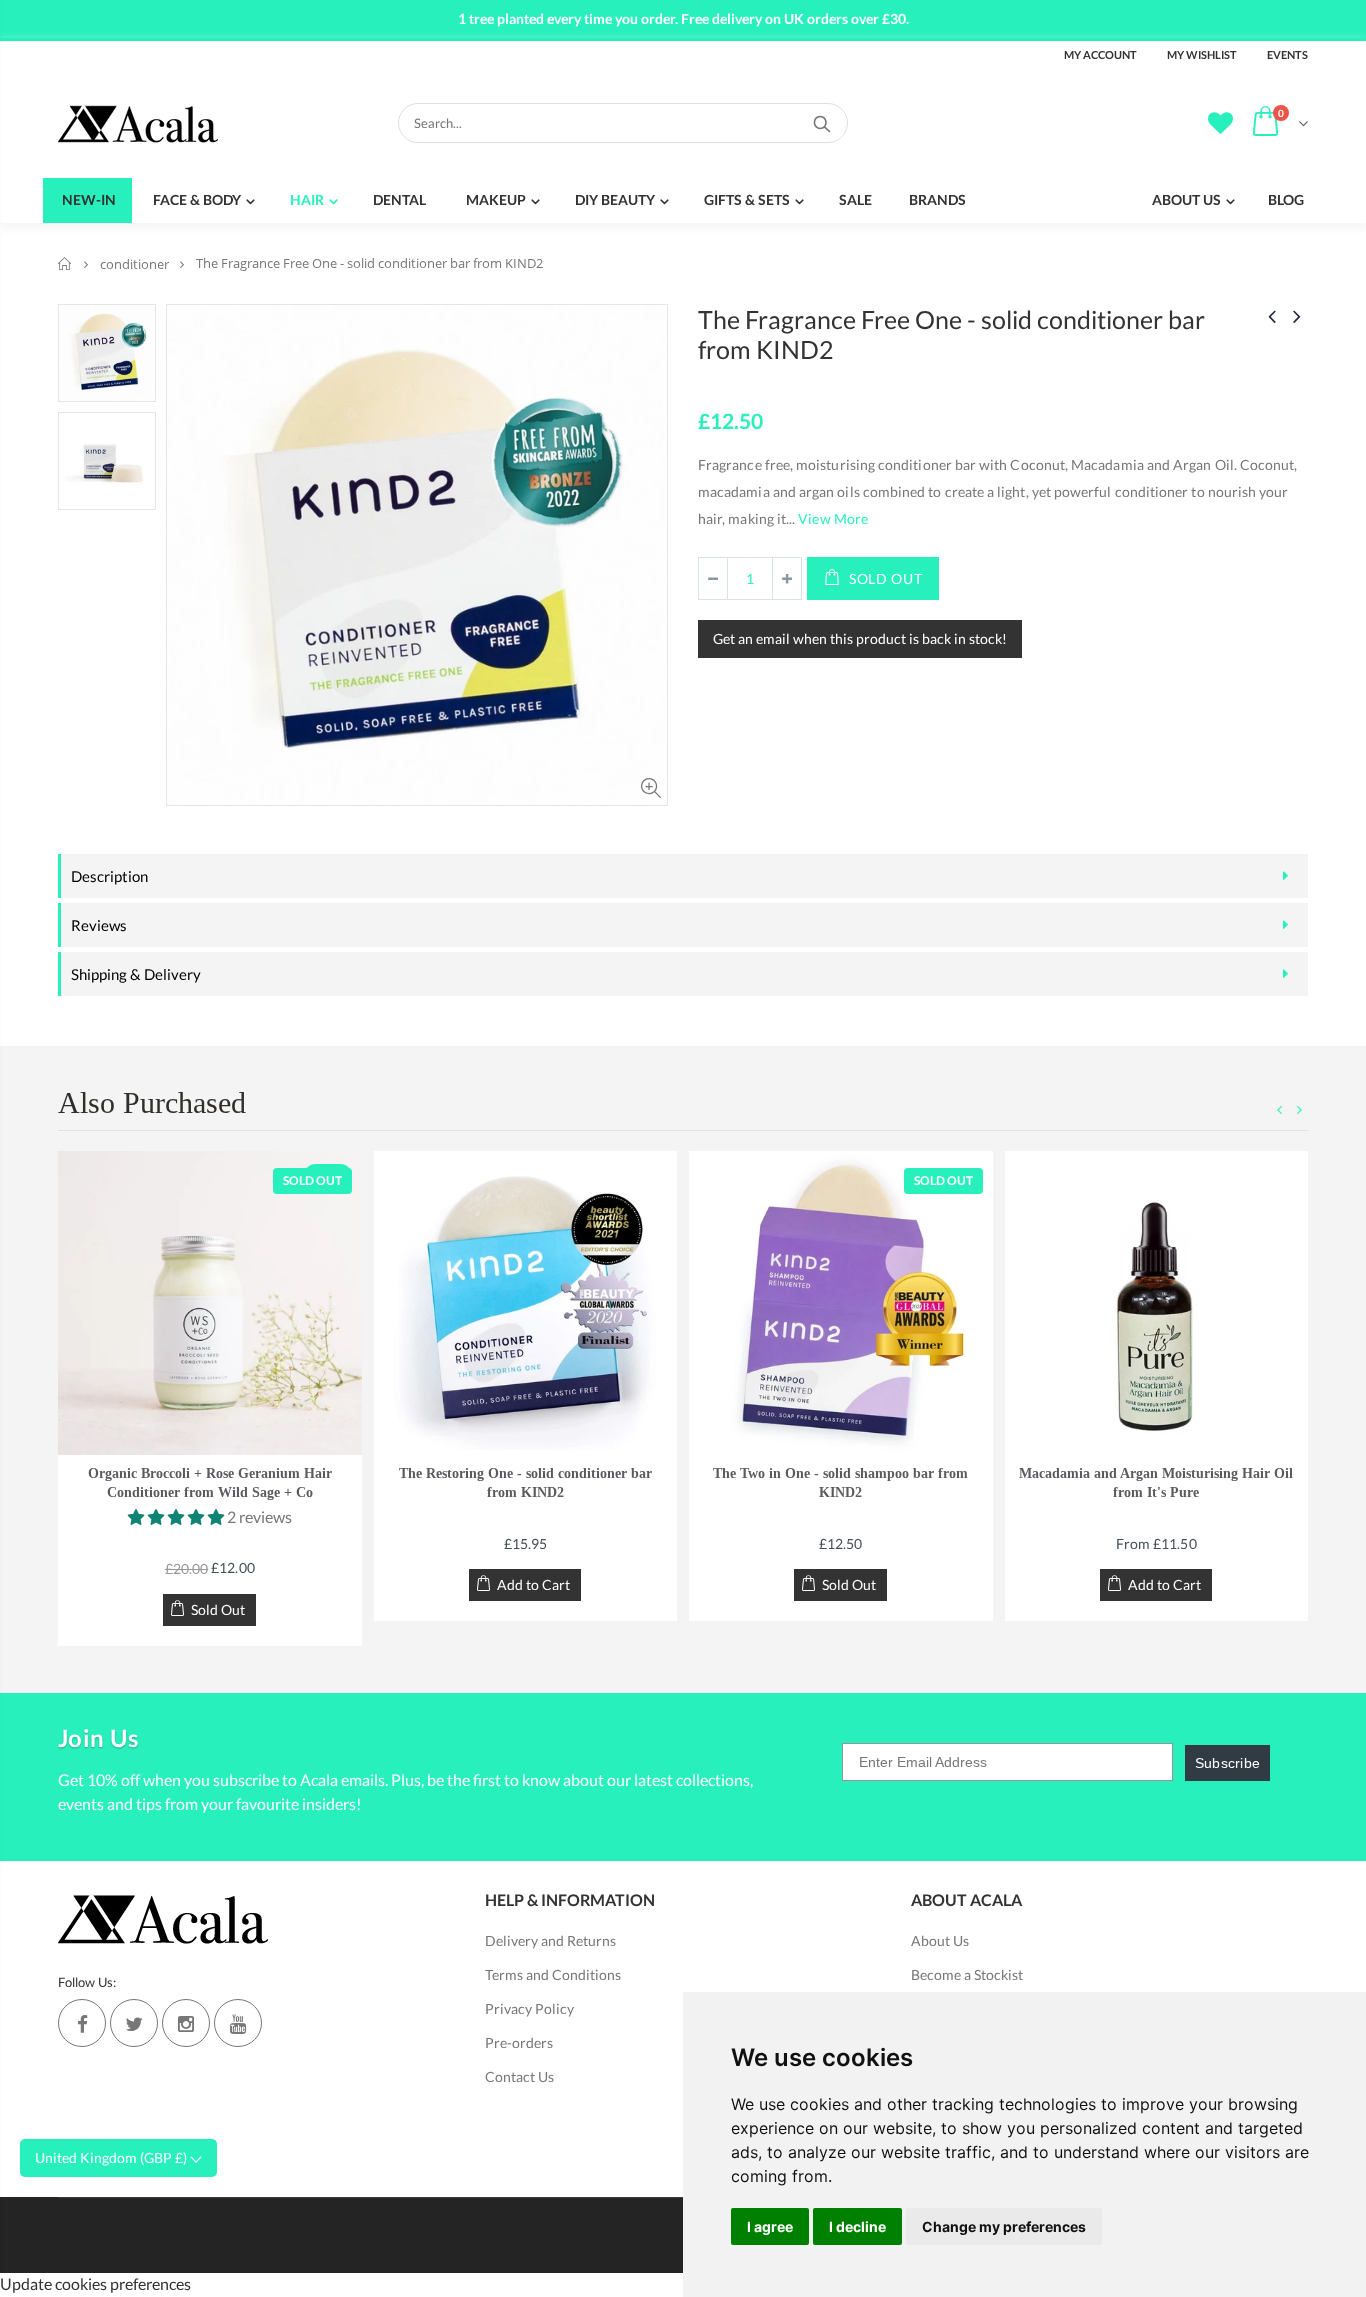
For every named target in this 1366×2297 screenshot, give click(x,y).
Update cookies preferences (95, 2283)
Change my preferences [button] (1004, 2226)
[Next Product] (1297, 315)
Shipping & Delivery (136, 974)
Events (1287, 54)
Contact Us (519, 2076)
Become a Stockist (967, 1974)
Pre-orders (519, 2042)
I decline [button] (857, 2226)
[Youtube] (238, 2023)
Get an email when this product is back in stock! (860, 638)
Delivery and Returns (550, 1940)
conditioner (134, 264)
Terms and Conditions (553, 1974)
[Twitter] (134, 2023)
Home (65, 263)
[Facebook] (82, 2023)
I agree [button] (770, 2226)
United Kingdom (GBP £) (112, 2157)
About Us (940, 1940)
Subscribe (1228, 1763)
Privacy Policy (529, 2008)
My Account (1100, 54)
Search (822, 123)
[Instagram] (186, 2023)
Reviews (99, 925)
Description (109, 876)
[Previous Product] (1272, 315)
